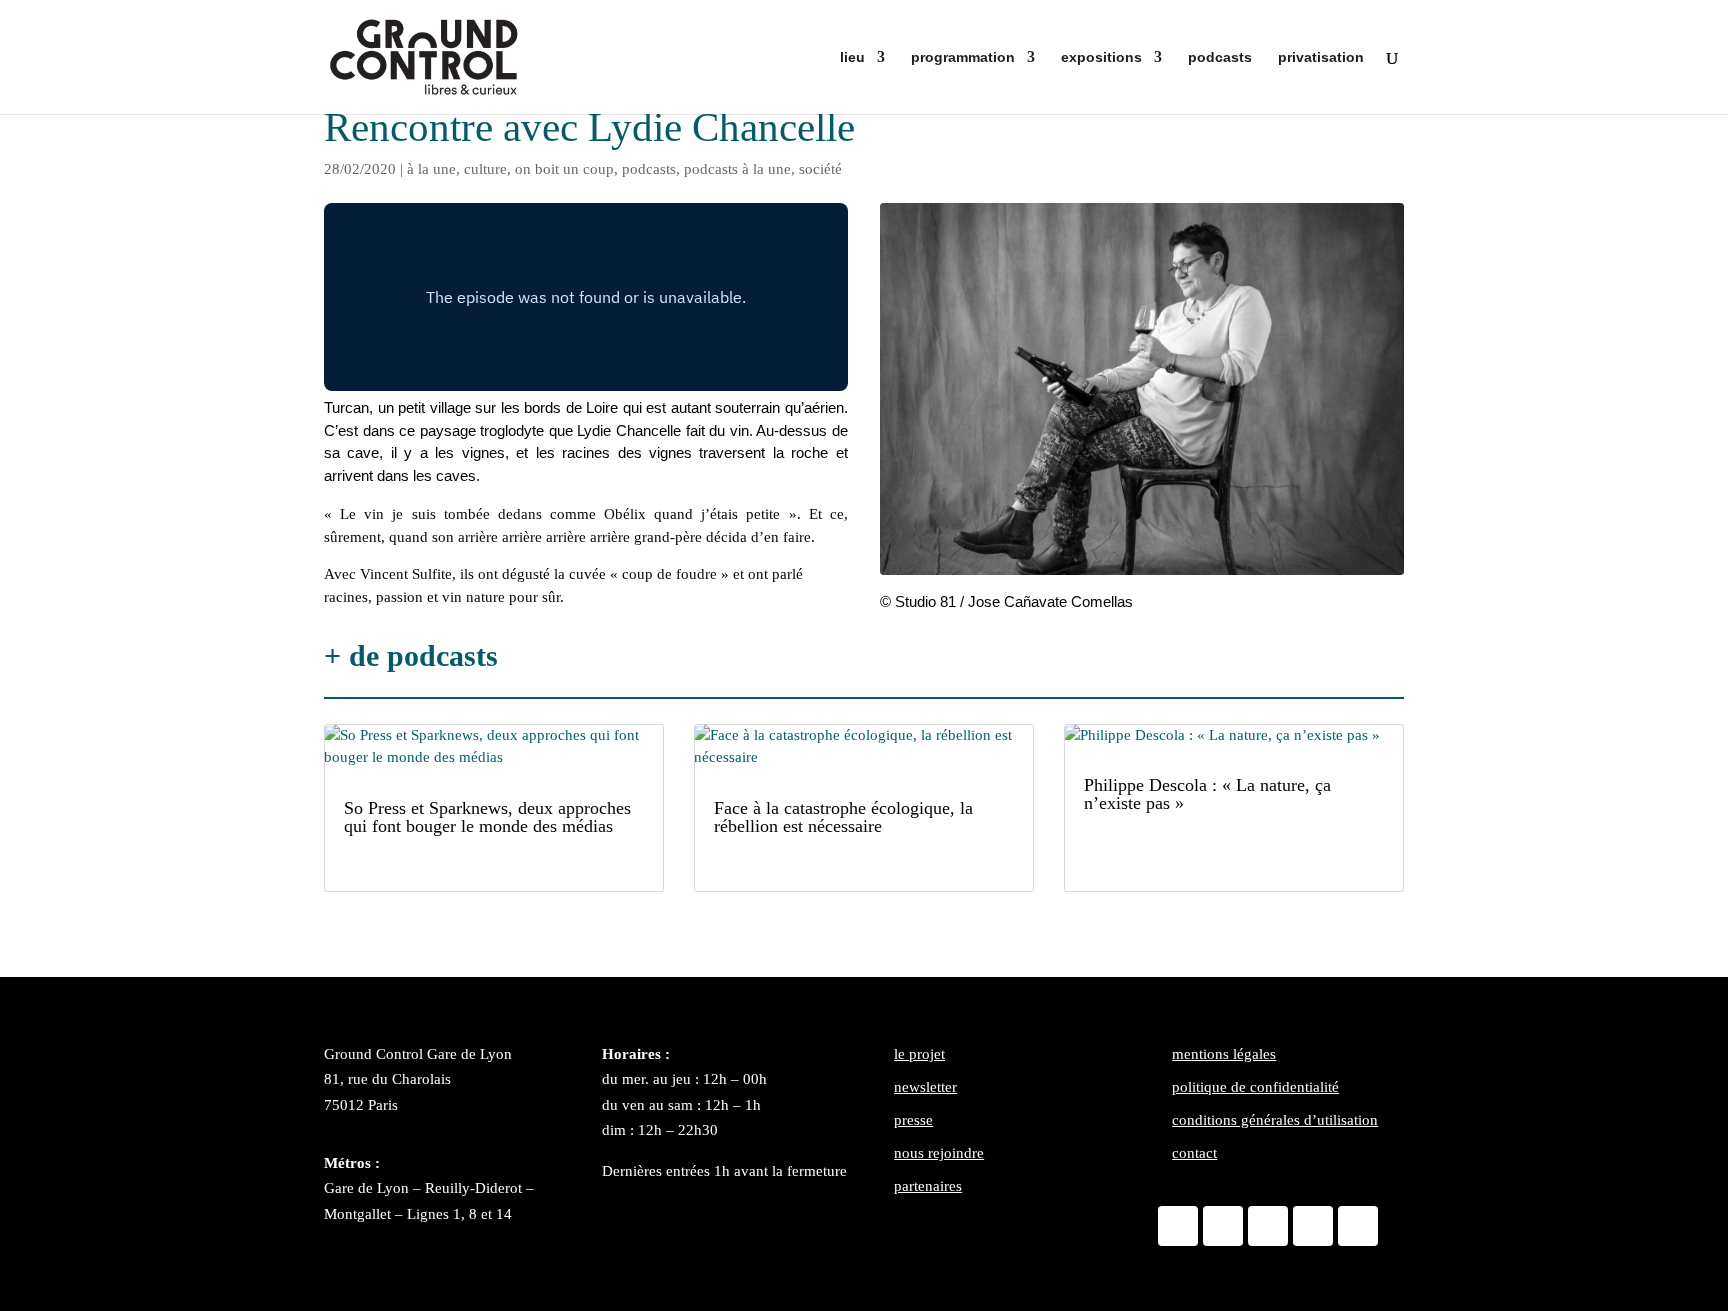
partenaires (928, 1186)
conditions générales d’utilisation (1275, 1120)
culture (485, 169)
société (820, 169)
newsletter (925, 1087)
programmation (963, 57)
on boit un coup (564, 169)
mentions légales (1224, 1054)
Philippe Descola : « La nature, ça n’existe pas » (1207, 794)
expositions (1101, 57)
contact (1194, 1153)
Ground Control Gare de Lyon (418, 1054)
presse (913, 1120)
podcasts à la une (737, 169)
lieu (852, 57)
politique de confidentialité (1255, 1087)
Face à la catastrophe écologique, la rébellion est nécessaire (843, 817)
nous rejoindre (939, 1153)
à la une (431, 169)
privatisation (1321, 57)
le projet (919, 1054)
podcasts (1220, 57)
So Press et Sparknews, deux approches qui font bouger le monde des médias (487, 817)
